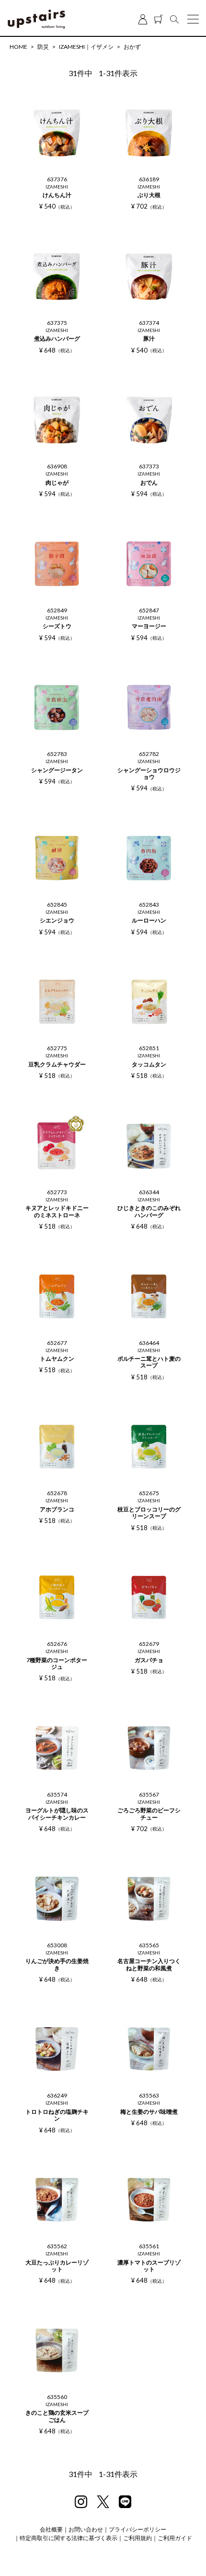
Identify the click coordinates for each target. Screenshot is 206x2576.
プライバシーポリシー (137, 2529)
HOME (18, 47)
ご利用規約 (137, 2538)
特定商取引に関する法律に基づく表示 (69, 2538)
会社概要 (51, 2529)
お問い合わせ (86, 2529)
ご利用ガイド (175, 2538)
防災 (43, 47)
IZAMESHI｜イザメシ (86, 47)
